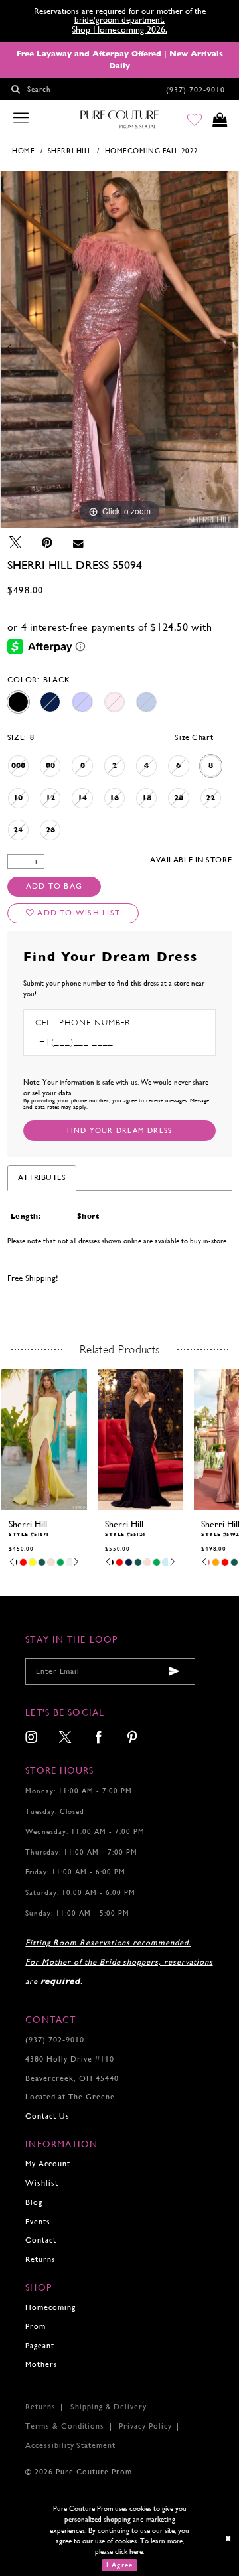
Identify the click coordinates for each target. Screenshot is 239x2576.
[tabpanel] (119, 349)
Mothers (41, 2364)
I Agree (119, 2565)
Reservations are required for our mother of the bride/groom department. (120, 16)
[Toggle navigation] (21, 119)
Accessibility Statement (70, 2445)
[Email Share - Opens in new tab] (78, 543)
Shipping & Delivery (109, 2407)
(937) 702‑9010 (54, 2040)
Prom (36, 2326)
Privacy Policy (145, 2426)
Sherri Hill (70, 151)
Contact (41, 2240)
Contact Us (47, 2116)
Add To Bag (54, 886)
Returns (40, 2259)
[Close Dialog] (229, 2538)
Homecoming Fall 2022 (152, 151)
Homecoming (50, 2307)
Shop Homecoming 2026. (119, 29)
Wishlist (42, 2183)
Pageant (40, 2346)
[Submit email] (175, 1672)
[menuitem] (32, 1738)
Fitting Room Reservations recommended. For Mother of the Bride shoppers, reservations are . (119, 1962)
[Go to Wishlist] (194, 120)
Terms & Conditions (65, 2426)
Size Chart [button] (194, 737)
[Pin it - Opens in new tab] (47, 543)
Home (23, 151)
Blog (34, 2202)
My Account (48, 2164)
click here (129, 2551)
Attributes (42, 1177)
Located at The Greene (70, 2097)
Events (38, 2222)
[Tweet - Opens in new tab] (15, 543)
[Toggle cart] (220, 120)
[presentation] (44, 1439)
